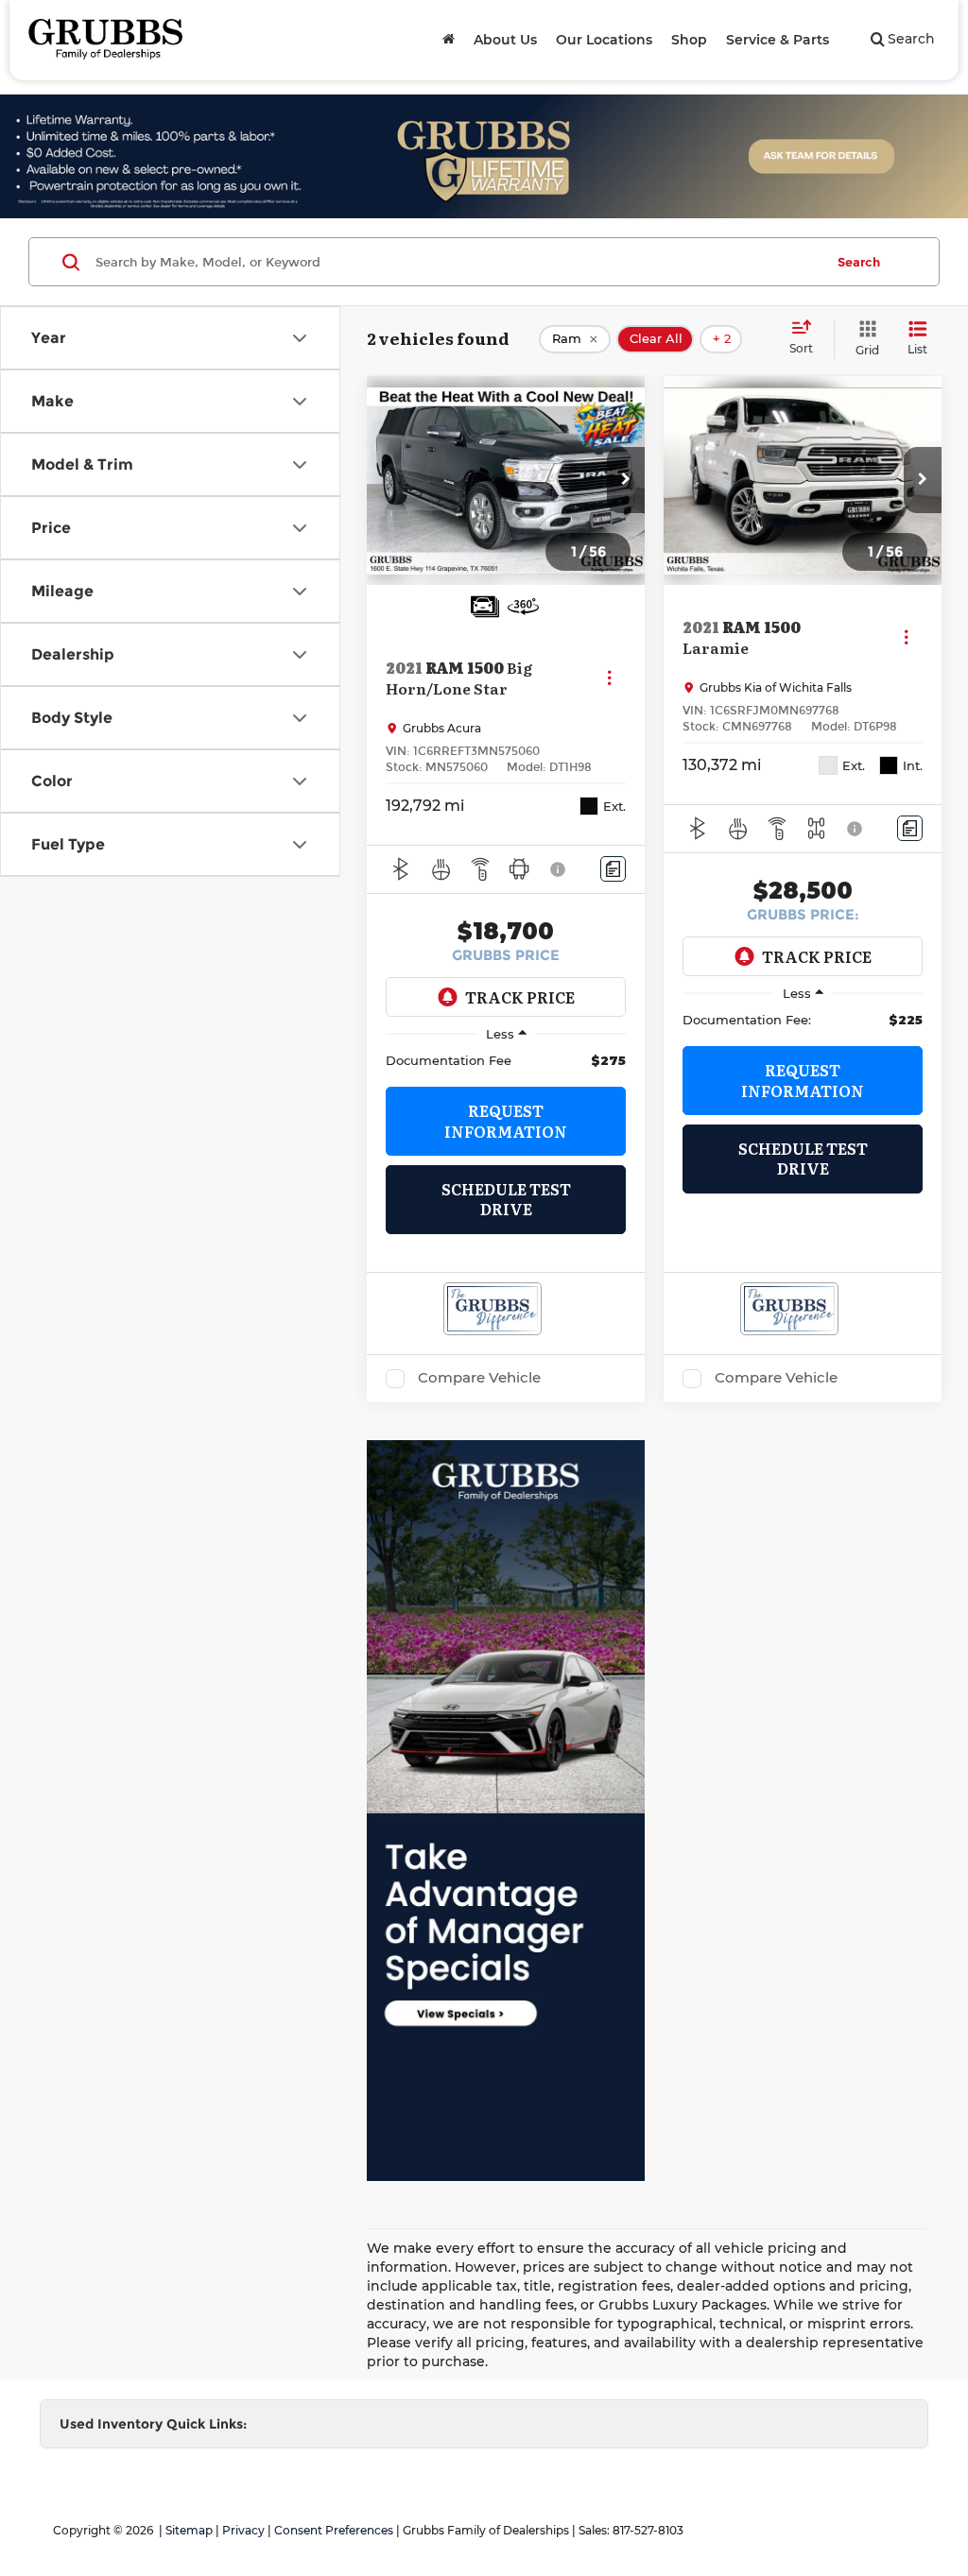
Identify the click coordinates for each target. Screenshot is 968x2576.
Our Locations (604, 40)
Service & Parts (778, 40)
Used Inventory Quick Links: (153, 2424)
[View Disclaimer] (559, 869)
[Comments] (613, 869)
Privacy (243, 2530)
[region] (506, 1060)
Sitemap (189, 2530)
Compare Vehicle (479, 1378)
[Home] (449, 40)
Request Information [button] (506, 1120)
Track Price (520, 997)
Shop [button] (689, 40)
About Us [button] (505, 40)
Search (859, 262)
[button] (626, 480)
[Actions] (609, 677)
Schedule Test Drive (506, 1199)
